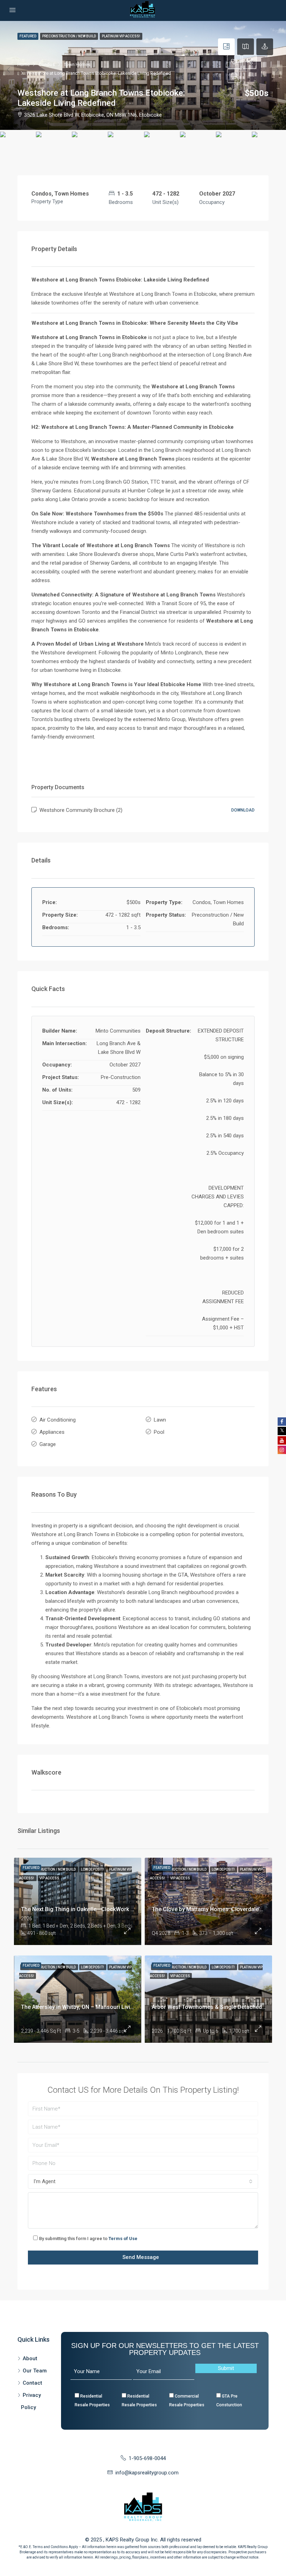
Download (243, 810)
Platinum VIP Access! (121, 36)
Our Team (35, 2371)
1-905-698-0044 (147, 2458)
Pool (159, 1432)
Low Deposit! (93, 1869)
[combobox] (143, 2181)
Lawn (160, 1420)
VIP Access (49, 1878)
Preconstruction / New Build (69, 36)
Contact (32, 2383)
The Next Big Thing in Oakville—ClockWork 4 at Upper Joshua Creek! (108, 1909)
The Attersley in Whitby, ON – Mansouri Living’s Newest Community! (107, 2007)
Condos (47, 64)
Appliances (52, 1432)
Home (24, 64)
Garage (48, 1444)
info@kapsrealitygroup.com (147, 2473)
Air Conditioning (58, 1420)
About (30, 2358)
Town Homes (77, 64)
